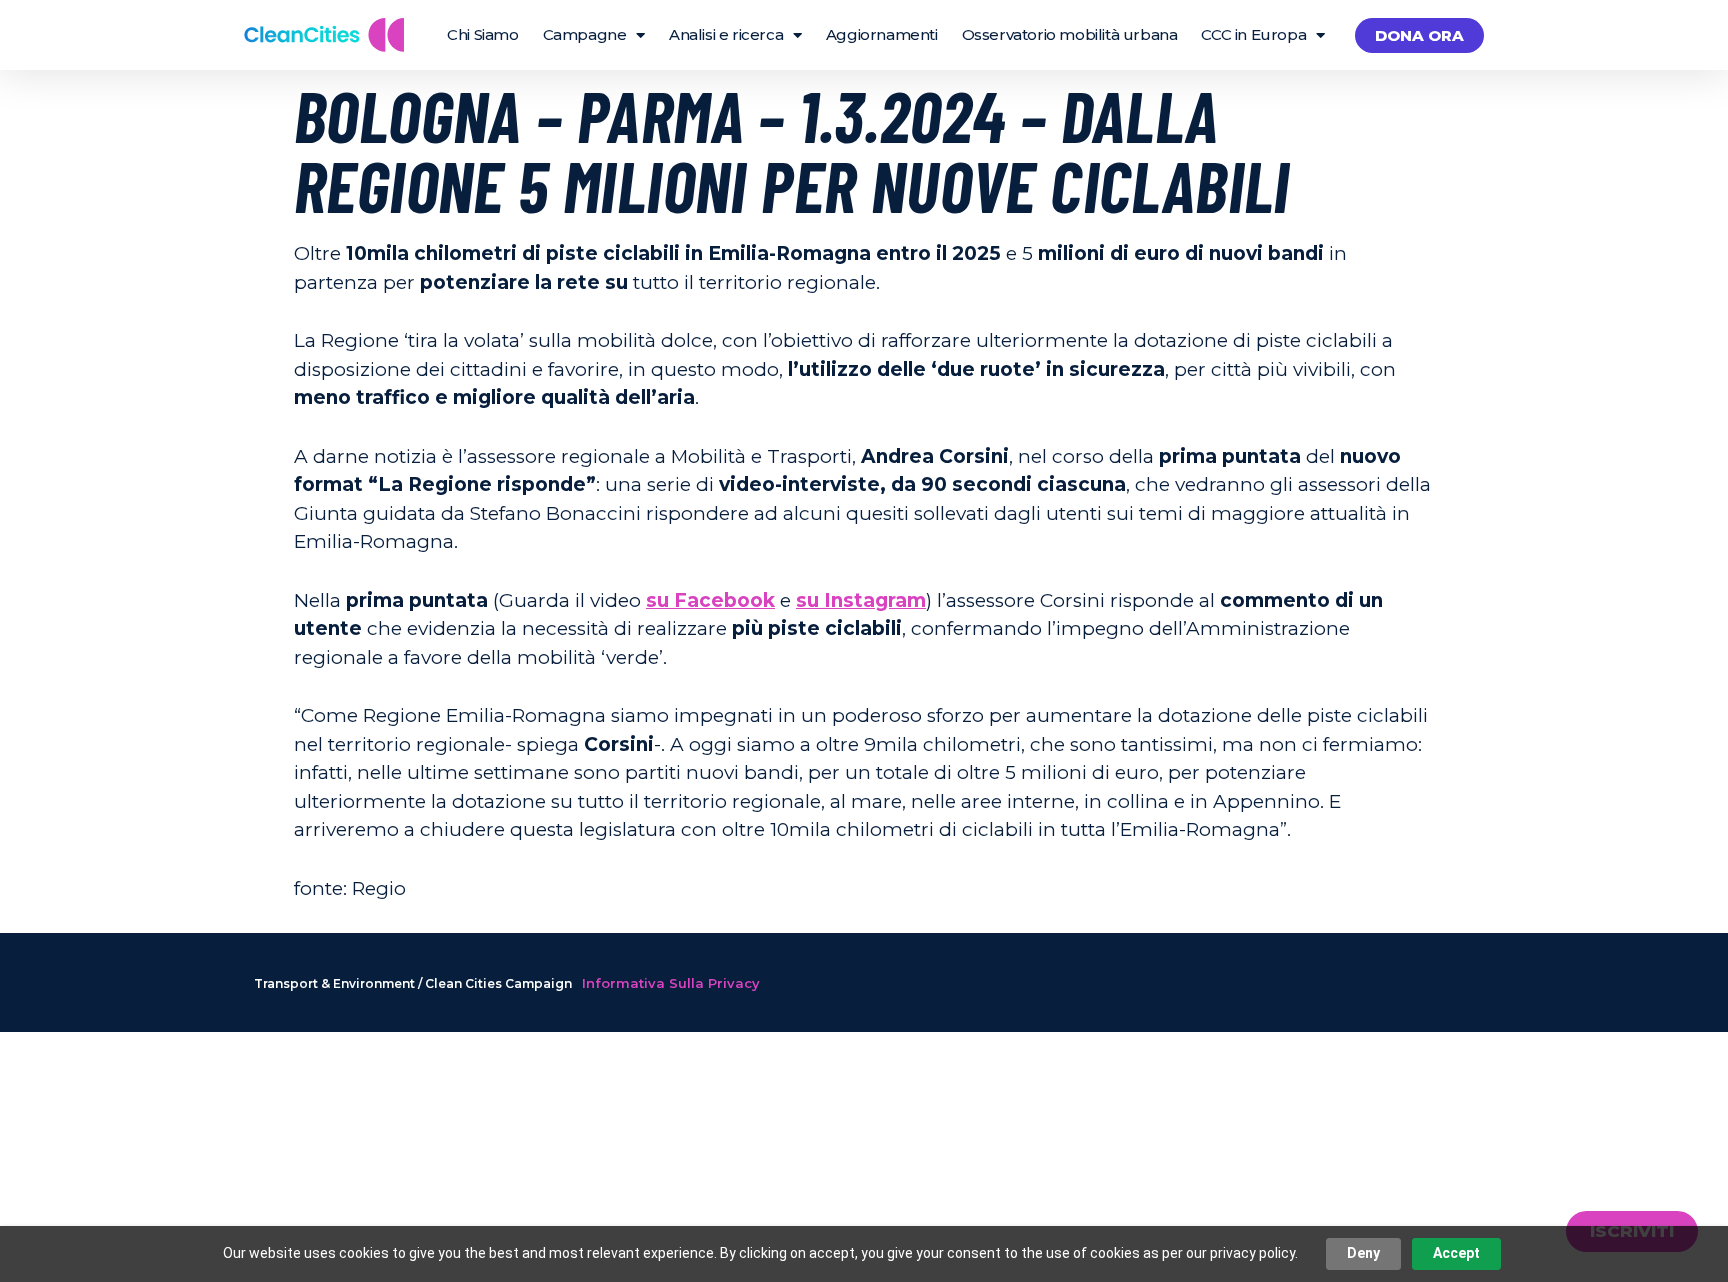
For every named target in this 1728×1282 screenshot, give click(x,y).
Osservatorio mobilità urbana (1070, 34)
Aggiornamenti (882, 34)
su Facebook (710, 600)
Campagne (585, 34)
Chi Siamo (482, 34)
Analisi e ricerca (726, 34)
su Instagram (861, 600)
